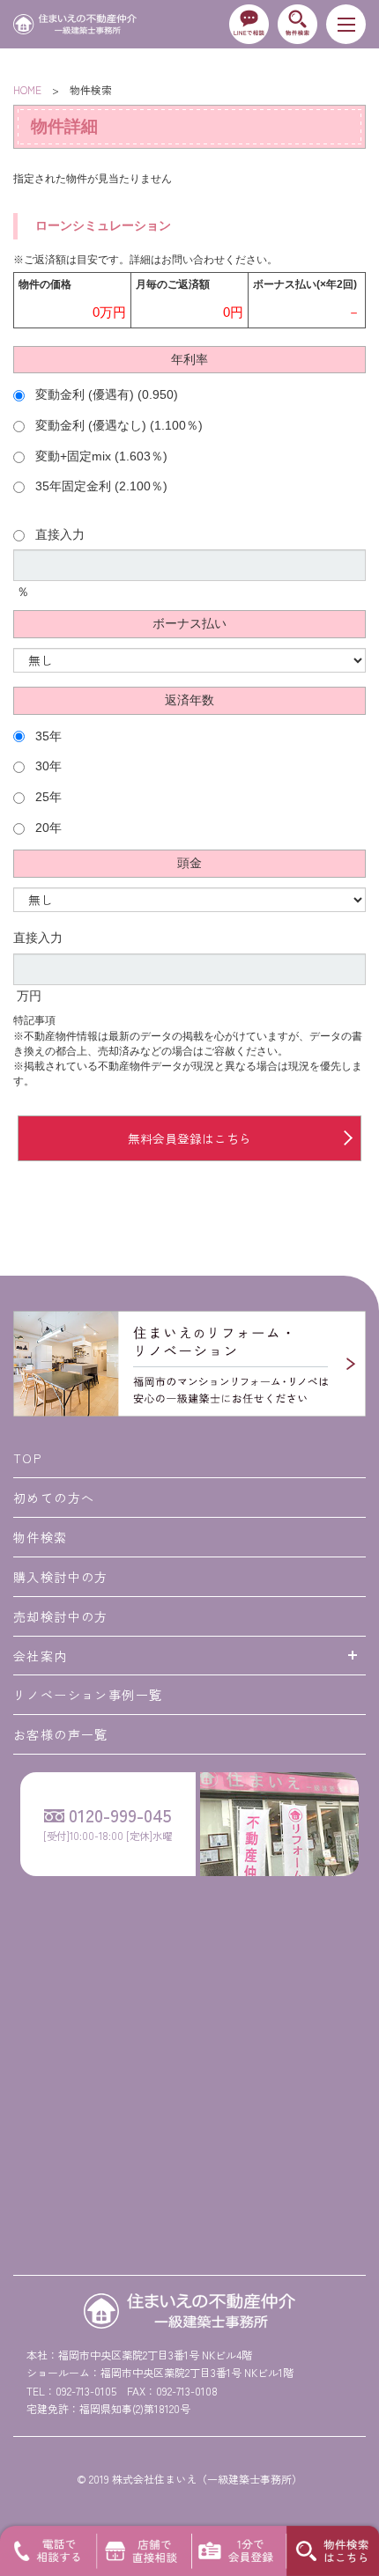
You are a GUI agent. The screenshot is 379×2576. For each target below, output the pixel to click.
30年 (47, 766)
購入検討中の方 (61, 1577)
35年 (47, 736)
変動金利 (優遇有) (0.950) (105, 395)
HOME (27, 89)
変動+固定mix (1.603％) (100, 456)
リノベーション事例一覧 (88, 1695)
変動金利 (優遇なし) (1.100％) (117, 426)
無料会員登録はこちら (189, 1138)
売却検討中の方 (61, 1616)
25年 (47, 797)
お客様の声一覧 (61, 1734)
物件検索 (41, 1537)
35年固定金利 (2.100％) (100, 486)
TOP (27, 1458)
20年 (47, 828)
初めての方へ (54, 1498)
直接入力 (58, 535)
